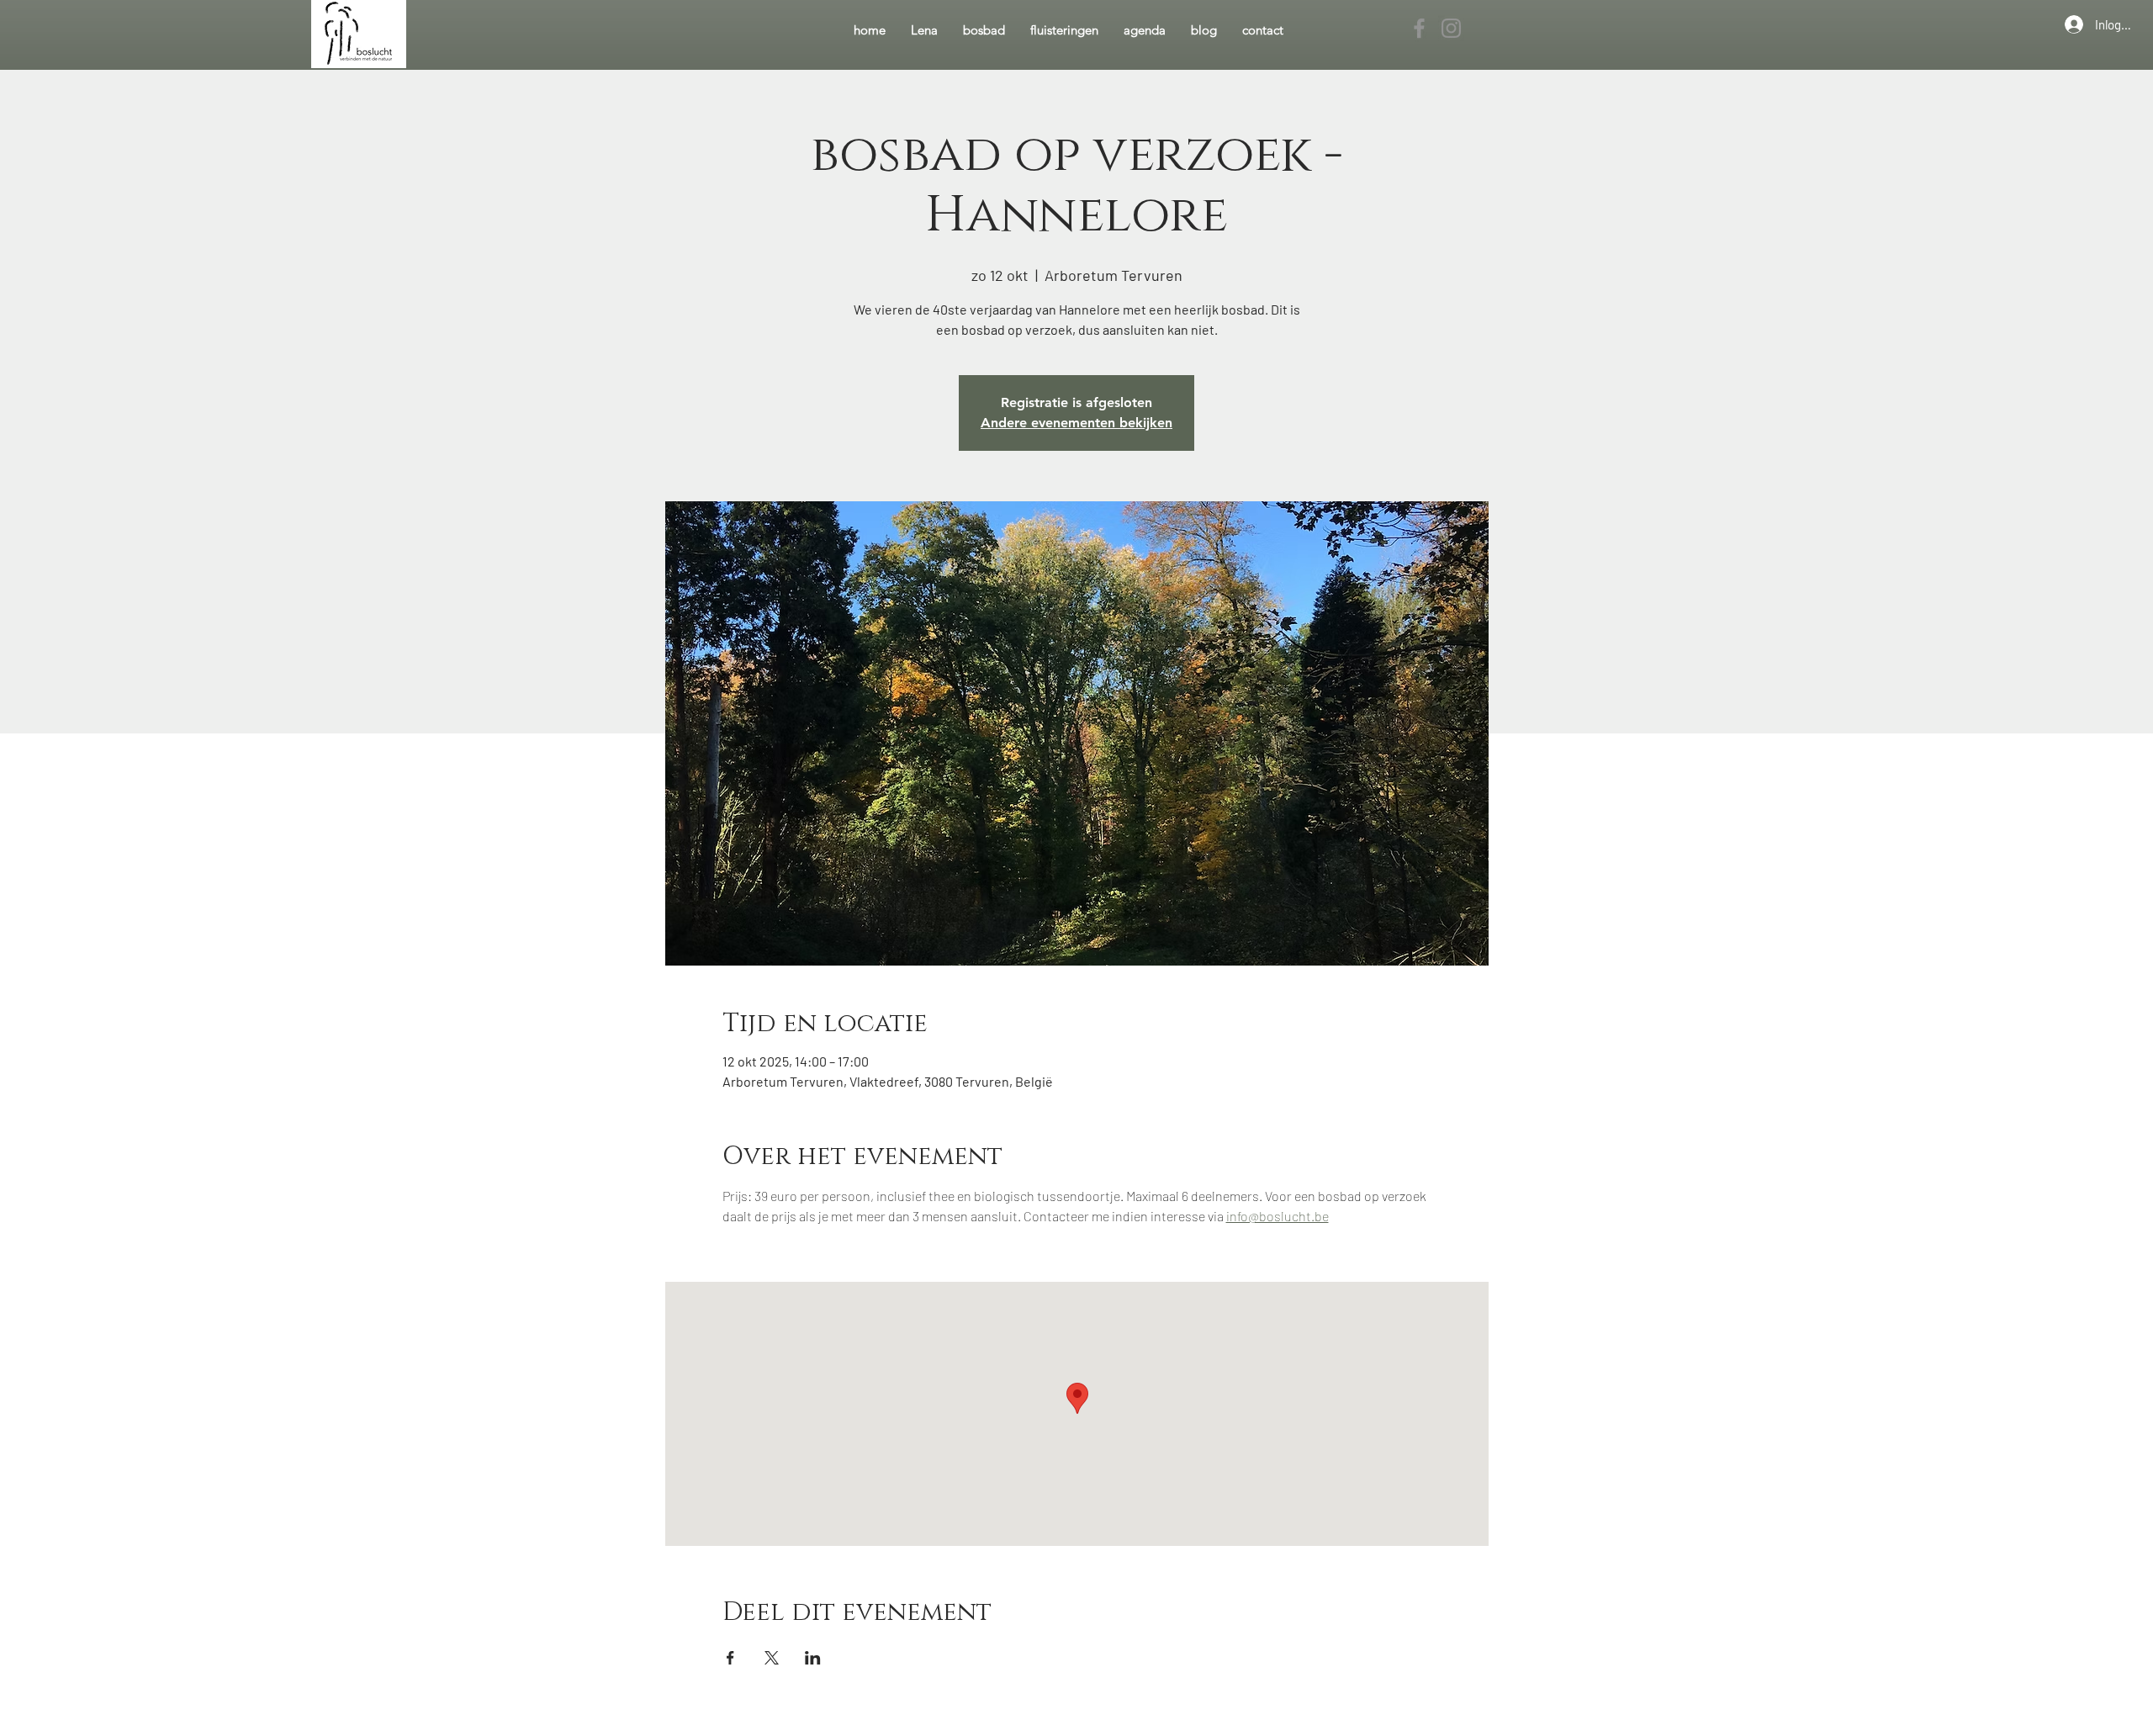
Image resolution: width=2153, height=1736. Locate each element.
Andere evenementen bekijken (1076, 423)
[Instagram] (1451, 28)
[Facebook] (1419, 28)
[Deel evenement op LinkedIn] (813, 1658)
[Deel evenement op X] (772, 1658)
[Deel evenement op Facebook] (730, 1658)
